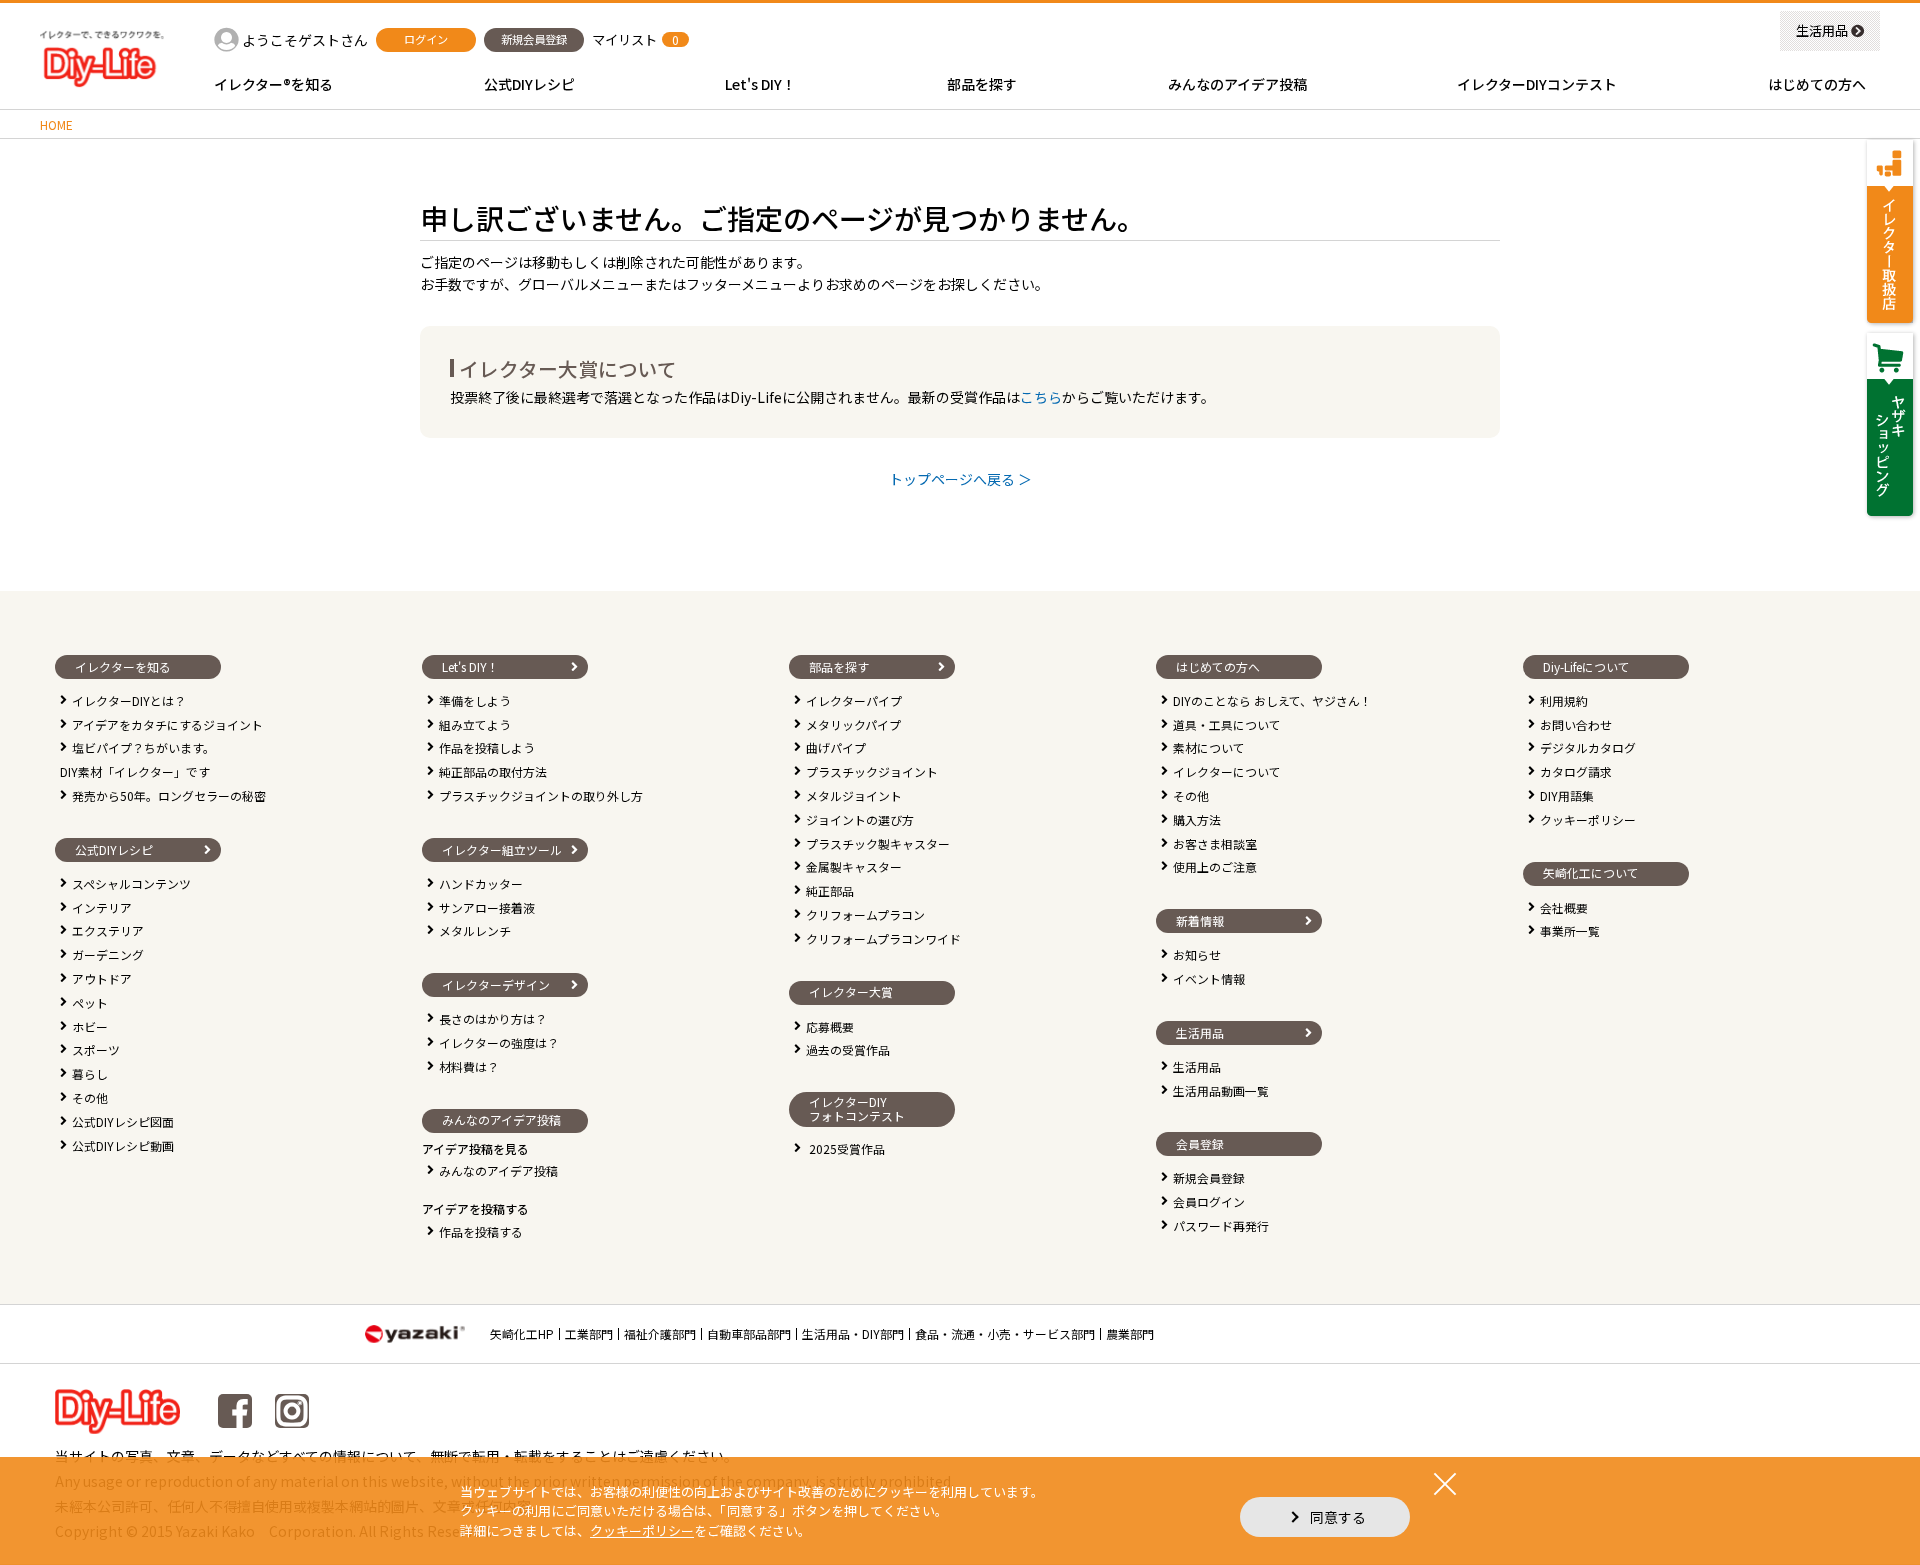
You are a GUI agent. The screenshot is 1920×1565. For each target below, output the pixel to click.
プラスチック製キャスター (878, 843)
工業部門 (589, 1333)
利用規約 (1564, 700)
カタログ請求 (1576, 771)
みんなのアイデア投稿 (498, 1170)
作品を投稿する (481, 1231)
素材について (1209, 747)
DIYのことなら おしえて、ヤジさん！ (1272, 700)
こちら (1041, 397)
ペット (90, 1002)
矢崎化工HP (522, 1333)
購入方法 (1197, 819)
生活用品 (1822, 30)
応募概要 (830, 1026)
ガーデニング (108, 954)
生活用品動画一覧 (1221, 1090)
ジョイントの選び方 (860, 819)
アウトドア (102, 978)
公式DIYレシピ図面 (123, 1121)
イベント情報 (1209, 978)
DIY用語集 (1567, 795)
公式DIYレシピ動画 (123, 1145)
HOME (56, 125)
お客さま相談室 (1215, 843)
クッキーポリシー (1588, 819)
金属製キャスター (854, 866)
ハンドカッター (481, 883)
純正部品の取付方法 (493, 771)
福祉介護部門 (660, 1333)
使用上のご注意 (1215, 866)
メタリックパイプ (853, 724)
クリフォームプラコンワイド (883, 938)
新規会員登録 (1209, 1177)
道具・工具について (1227, 724)
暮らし (90, 1073)
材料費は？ (469, 1066)
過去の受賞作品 (848, 1049)
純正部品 (830, 890)
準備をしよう (475, 700)
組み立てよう (475, 724)
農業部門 (1130, 1333)
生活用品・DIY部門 (853, 1333)
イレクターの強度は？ (499, 1042)
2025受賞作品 (847, 1148)
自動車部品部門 (749, 1333)
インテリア (102, 907)
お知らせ (1197, 954)
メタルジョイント (854, 795)
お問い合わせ (1576, 724)
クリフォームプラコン (865, 914)
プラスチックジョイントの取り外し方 (541, 795)
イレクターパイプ (854, 700)
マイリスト (624, 39)
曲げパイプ (836, 747)
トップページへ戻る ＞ (960, 479)
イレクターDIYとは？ (129, 700)
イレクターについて (1227, 771)
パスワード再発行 (1221, 1225)
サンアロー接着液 (487, 907)
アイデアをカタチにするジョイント (167, 724)
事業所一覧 (1570, 930)
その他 (90, 1097)
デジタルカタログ (1588, 747)
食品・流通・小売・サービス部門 (1005, 1333)
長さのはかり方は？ (493, 1018)
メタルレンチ (475, 930)
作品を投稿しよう (487, 747)
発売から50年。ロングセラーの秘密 (169, 795)
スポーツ (96, 1049)
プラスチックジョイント (872, 771)
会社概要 (1564, 907)
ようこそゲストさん (305, 40)
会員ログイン (1209, 1201)
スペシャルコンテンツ (131, 883)
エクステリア (108, 930)
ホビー (90, 1026)
